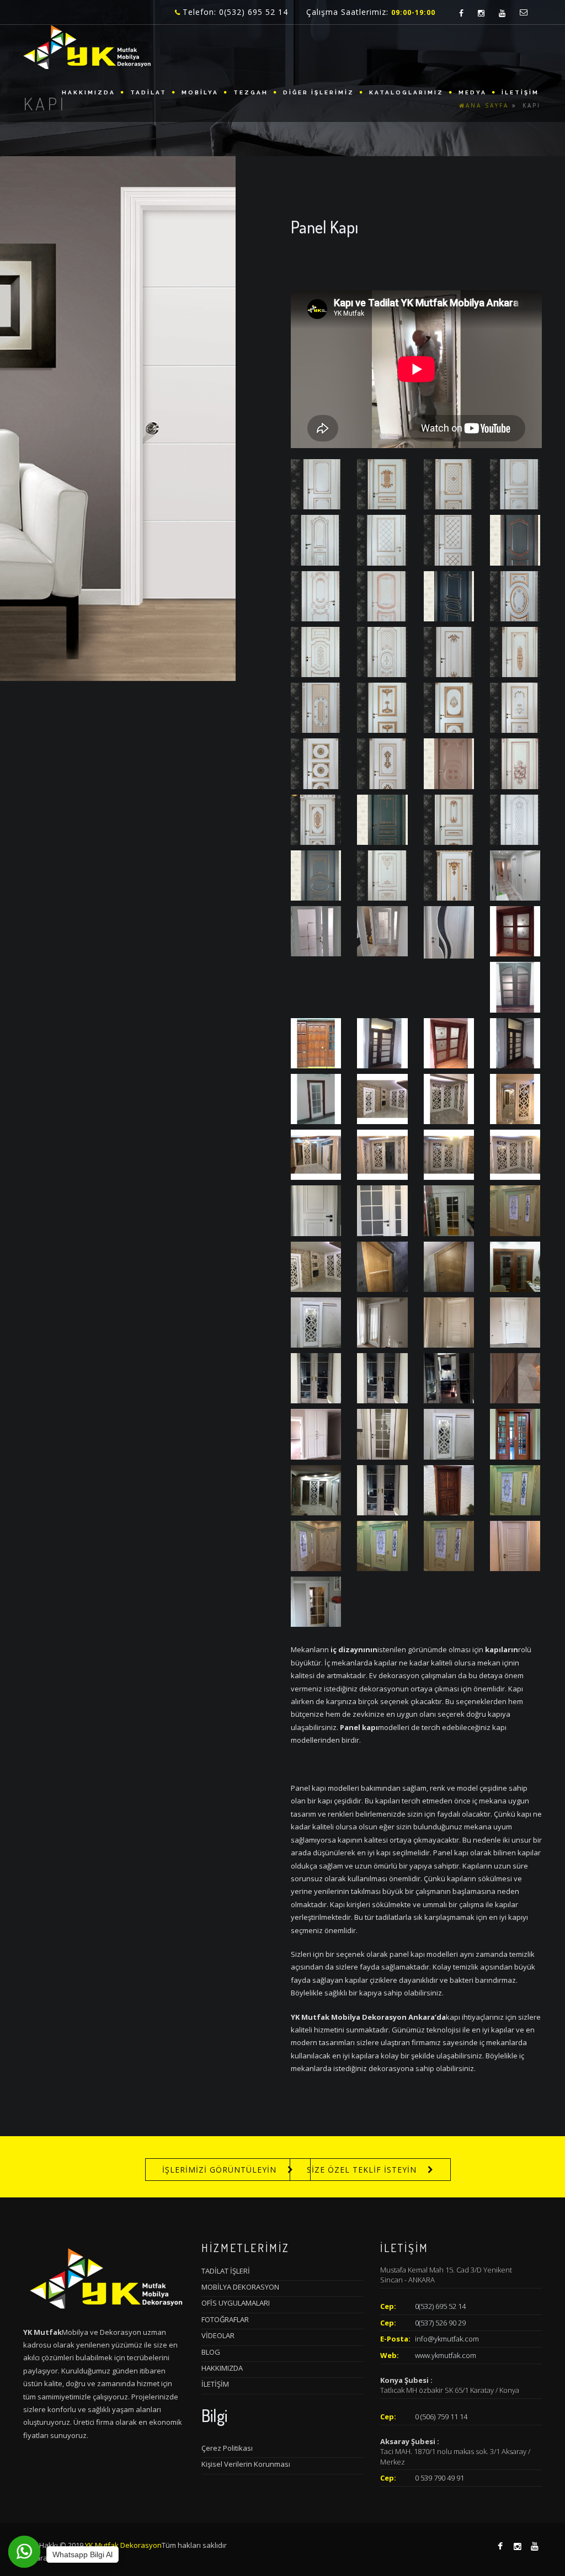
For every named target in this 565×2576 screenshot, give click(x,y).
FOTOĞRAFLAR (225, 2319)
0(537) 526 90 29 (440, 2323)
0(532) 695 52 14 (440, 2306)
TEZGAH (251, 92)
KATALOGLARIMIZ (406, 92)
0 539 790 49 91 (439, 2478)
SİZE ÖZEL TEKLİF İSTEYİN (362, 2170)
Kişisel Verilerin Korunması (246, 2464)
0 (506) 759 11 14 (441, 2417)
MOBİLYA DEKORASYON (240, 2287)
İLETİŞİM (520, 92)
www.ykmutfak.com (446, 2355)
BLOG (211, 2352)
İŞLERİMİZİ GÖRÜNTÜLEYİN (219, 2170)
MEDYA (473, 92)
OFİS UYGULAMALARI (236, 2303)
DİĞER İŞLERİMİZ (319, 92)
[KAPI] (316, 483)
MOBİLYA (200, 92)
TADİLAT (148, 92)
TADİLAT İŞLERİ (226, 2271)
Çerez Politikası (227, 2448)
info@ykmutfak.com (447, 2339)
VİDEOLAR (218, 2335)
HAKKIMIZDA (89, 92)
